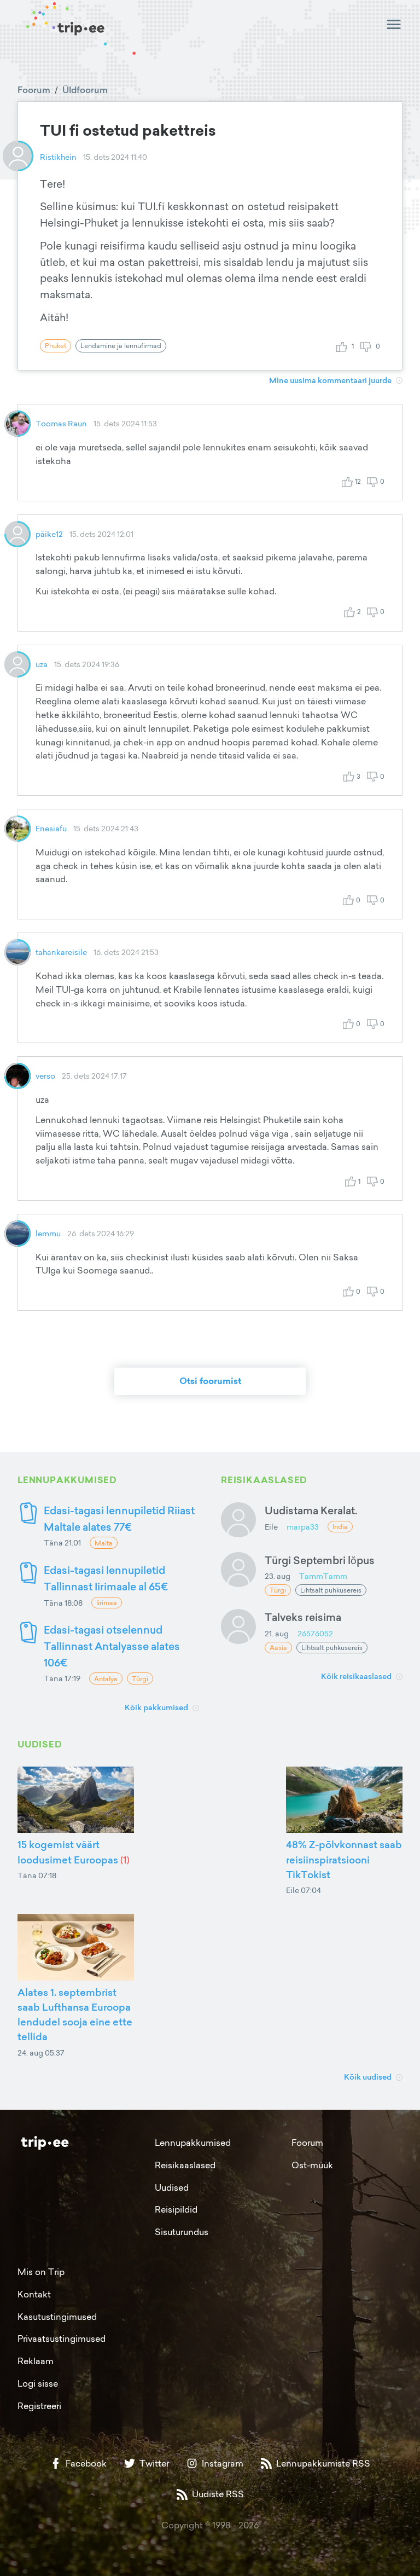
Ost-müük (312, 2165)
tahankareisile (61, 952)
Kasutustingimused (57, 2317)
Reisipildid (176, 2209)
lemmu (48, 1233)
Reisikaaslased (185, 2165)
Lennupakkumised (193, 2143)
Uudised (172, 2187)
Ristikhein (58, 157)
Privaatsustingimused (62, 2338)
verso (45, 1076)
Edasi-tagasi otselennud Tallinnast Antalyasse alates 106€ (112, 1646)
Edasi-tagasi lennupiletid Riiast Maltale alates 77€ (119, 1518)
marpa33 (303, 1527)
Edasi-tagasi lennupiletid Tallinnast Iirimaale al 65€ (106, 1578)
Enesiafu (51, 828)
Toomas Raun (61, 423)
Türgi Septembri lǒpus (320, 1560)
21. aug (277, 1633)
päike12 (49, 534)
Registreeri (39, 2406)
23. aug (278, 1576)
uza (42, 664)
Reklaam (36, 2361)
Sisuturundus (182, 2232)
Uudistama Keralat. (311, 1510)
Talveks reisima (303, 1617)
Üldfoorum (85, 90)
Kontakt (34, 2294)
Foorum (34, 90)
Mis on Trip (41, 2272)
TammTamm (323, 1576)
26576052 (315, 1633)
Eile (271, 1527)
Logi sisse (38, 2383)
